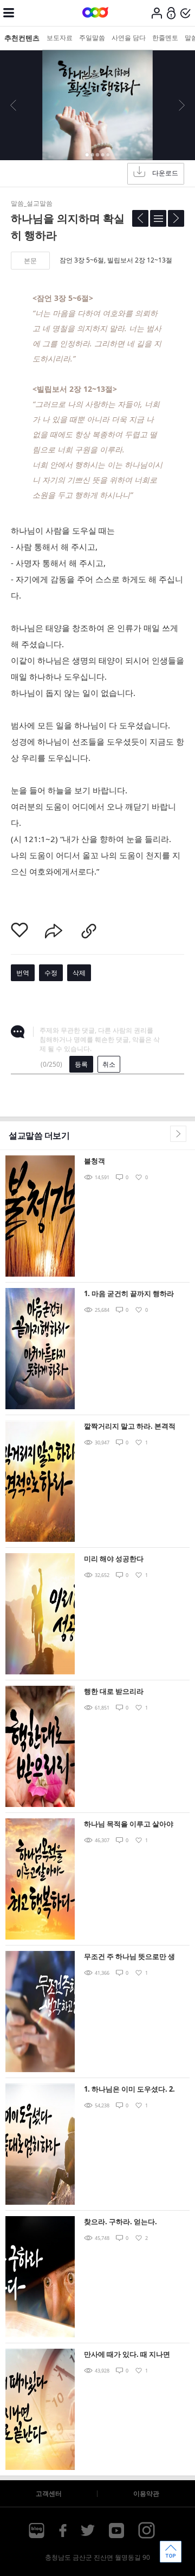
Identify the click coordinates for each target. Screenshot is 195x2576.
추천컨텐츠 (22, 38)
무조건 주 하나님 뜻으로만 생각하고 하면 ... (129, 1957)
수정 (51, 973)
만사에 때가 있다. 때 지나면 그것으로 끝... (127, 2355)
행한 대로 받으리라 (114, 1691)
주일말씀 (92, 38)
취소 (109, 1064)
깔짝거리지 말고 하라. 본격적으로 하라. (130, 1427)
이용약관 (146, 2493)
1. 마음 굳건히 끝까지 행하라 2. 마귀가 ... (129, 1294)
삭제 (79, 973)
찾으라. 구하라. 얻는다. (121, 2222)
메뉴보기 (9, 13)
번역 (23, 973)
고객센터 (49, 2493)
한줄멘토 (165, 38)
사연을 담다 (129, 38)
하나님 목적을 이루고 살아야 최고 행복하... (129, 1825)
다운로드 (165, 173)
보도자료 (60, 38)
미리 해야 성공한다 (114, 1559)
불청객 (95, 1161)
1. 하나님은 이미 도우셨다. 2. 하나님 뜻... (129, 2090)
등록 (81, 1064)
